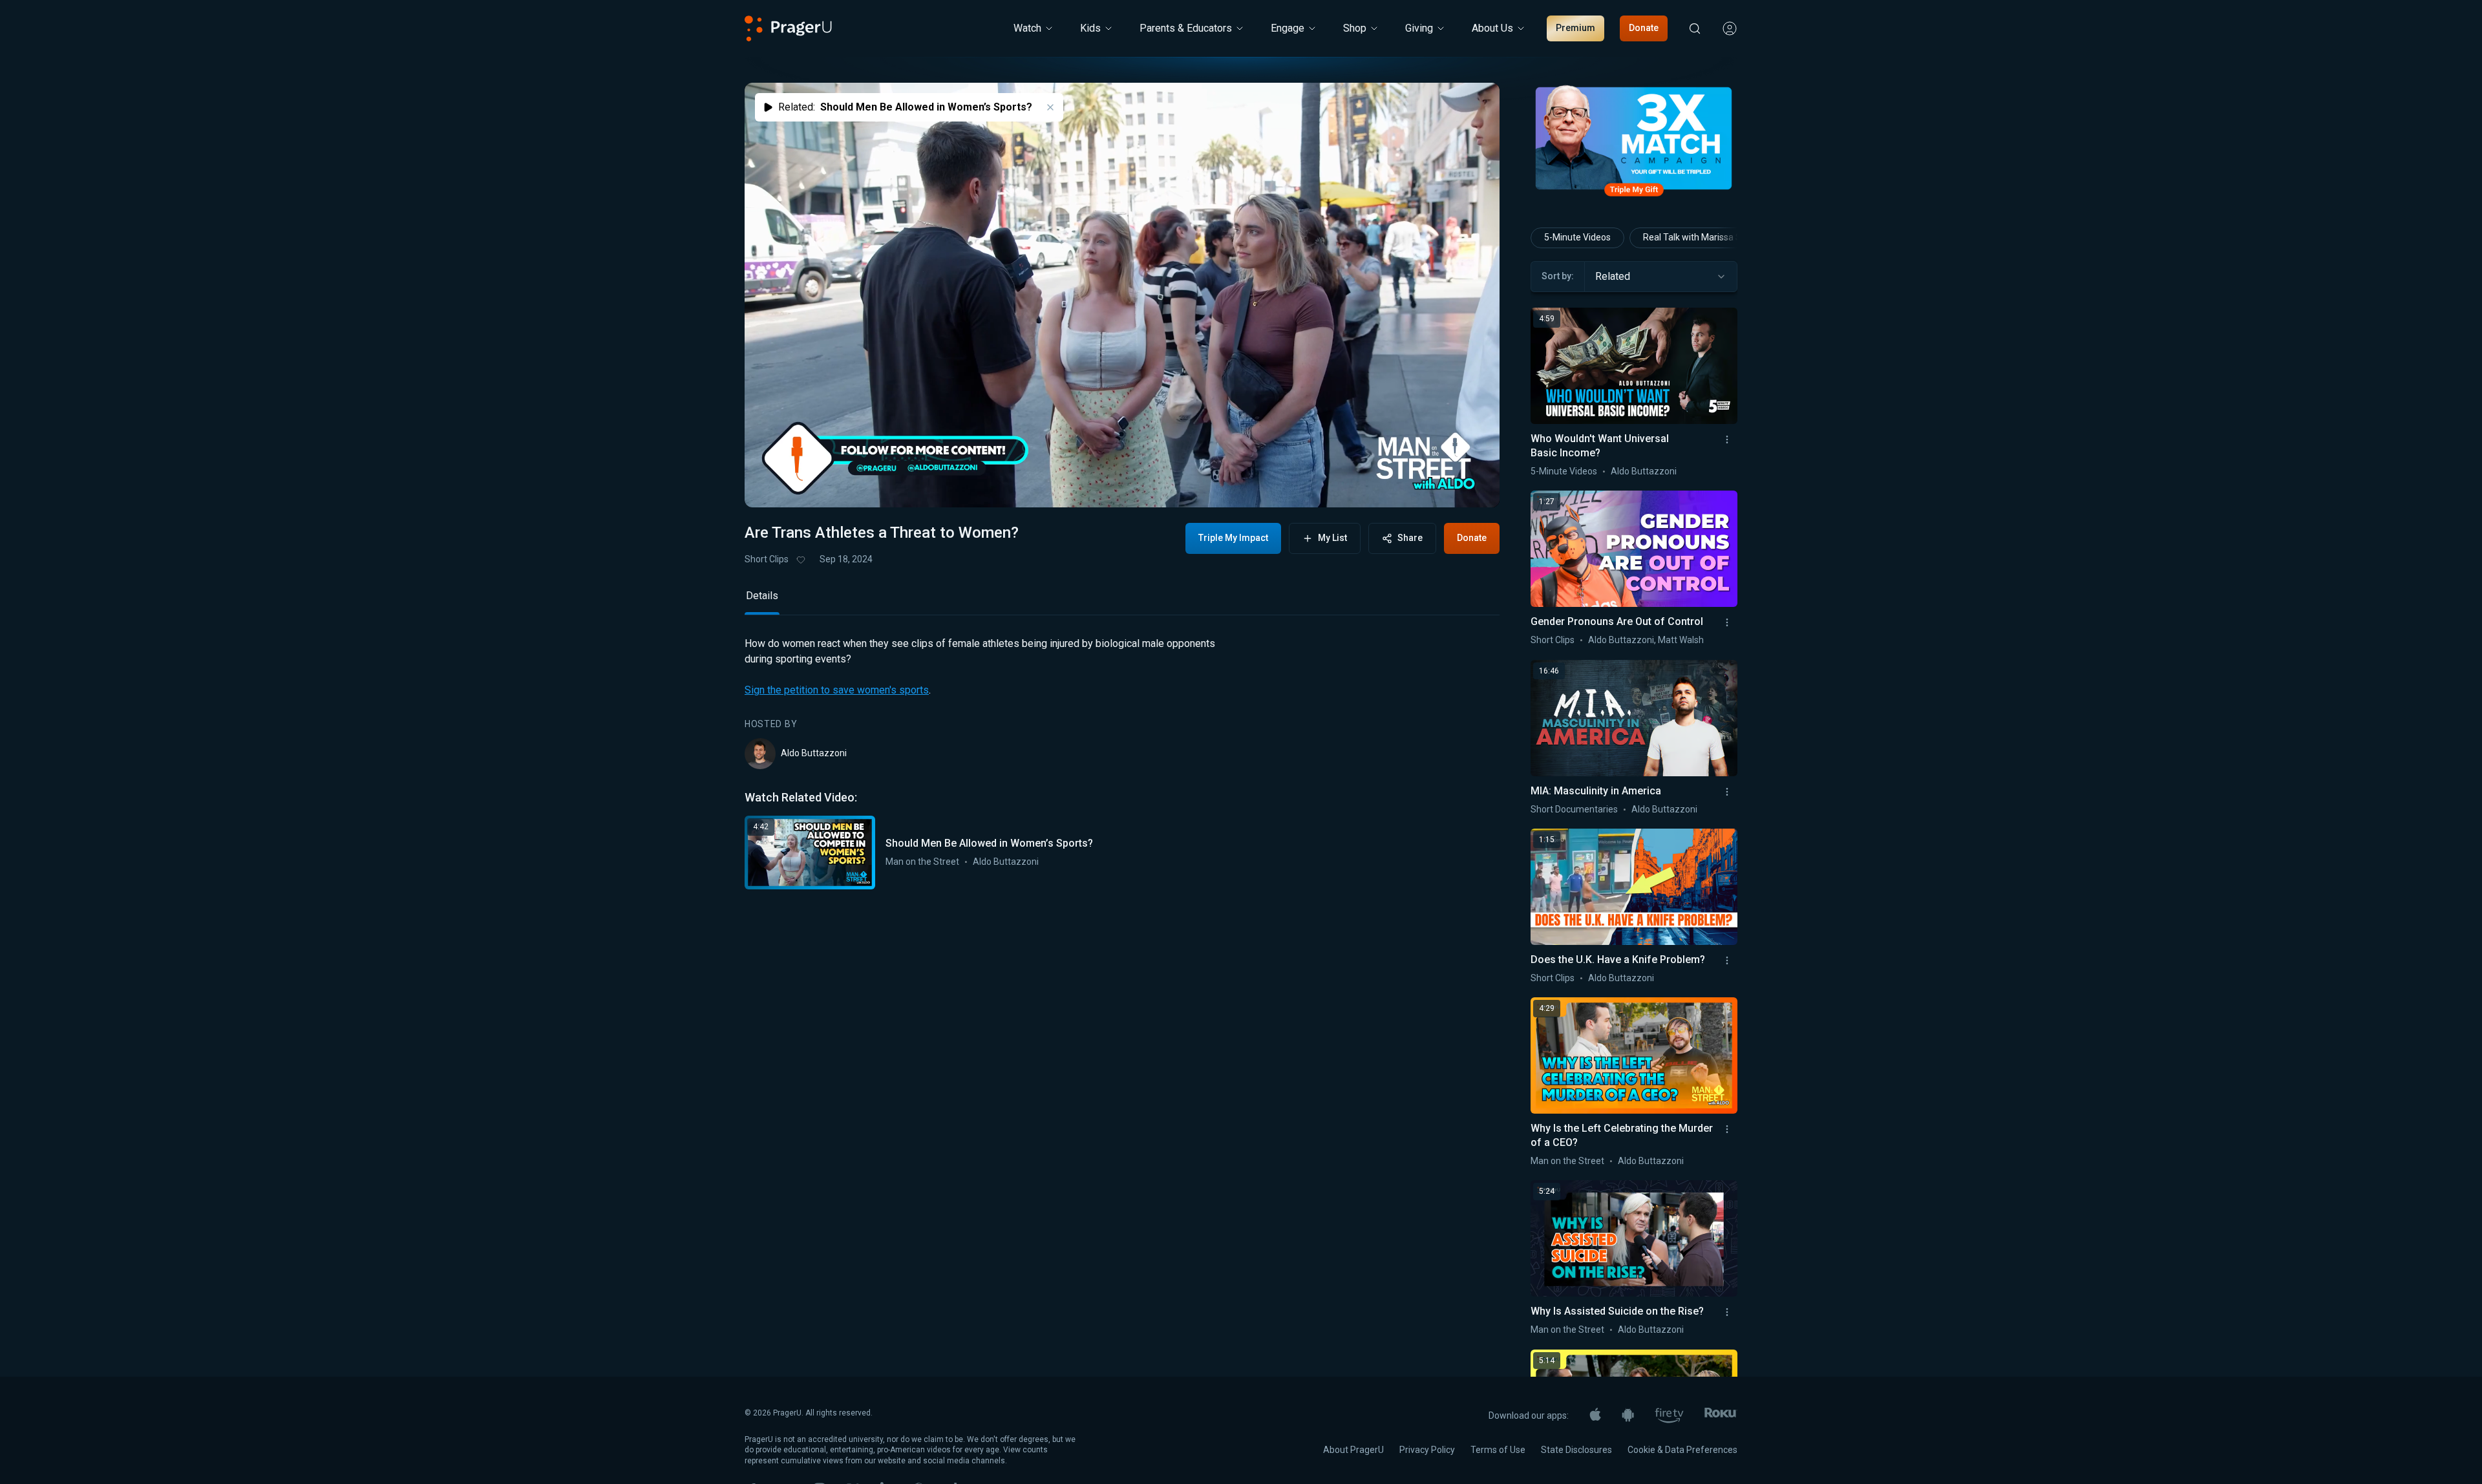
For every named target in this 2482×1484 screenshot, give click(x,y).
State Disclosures (1576, 1450)
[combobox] (1661, 277)
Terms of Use (1498, 1450)
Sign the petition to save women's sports (837, 778)
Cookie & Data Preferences (1682, 1450)
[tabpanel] (1122, 851)
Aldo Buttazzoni (814, 841)
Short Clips (767, 559)
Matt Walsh (1681, 640)
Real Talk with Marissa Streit (1701, 237)
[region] (1122, 295)
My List (1332, 538)
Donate (1644, 28)
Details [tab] (762, 684)
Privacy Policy (1427, 1450)
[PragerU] (788, 28)
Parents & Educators (1186, 28)
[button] (770, 485)
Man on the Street (922, 949)
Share (1410, 538)
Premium (1575, 28)
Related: (905, 107)
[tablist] (1122, 689)
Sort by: (1558, 276)
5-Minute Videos (1577, 237)
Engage (1288, 28)
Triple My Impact (1233, 538)
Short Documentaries (1574, 809)
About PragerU (1353, 1450)
